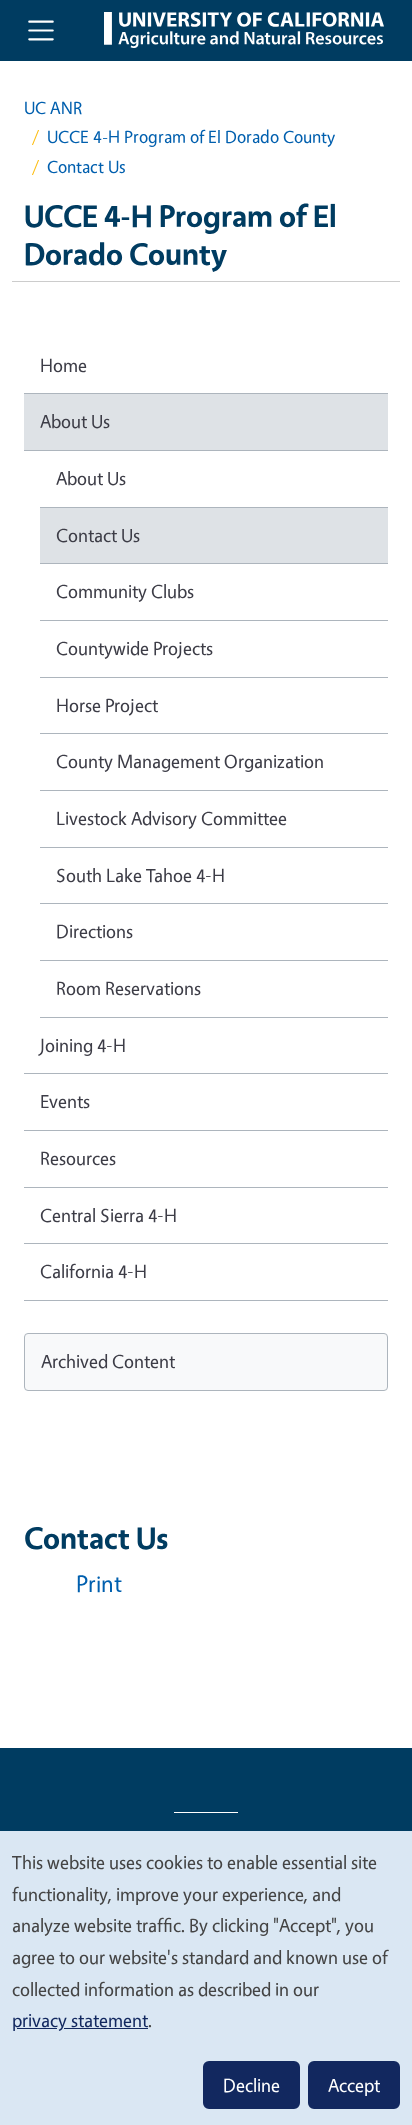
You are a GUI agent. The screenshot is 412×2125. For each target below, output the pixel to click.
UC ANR (53, 107)
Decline (251, 2085)
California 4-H (93, 1271)
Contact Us (98, 535)
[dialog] (206, 1977)
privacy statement (80, 2020)
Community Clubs (125, 591)
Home (63, 365)
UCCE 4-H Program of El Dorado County (191, 136)
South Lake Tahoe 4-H (140, 875)
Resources (78, 1158)
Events (65, 1101)
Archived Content (108, 1361)
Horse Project (107, 705)
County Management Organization (190, 761)
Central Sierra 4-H (108, 1215)
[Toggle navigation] (41, 30)
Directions (94, 931)
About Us (75, 421)
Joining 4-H (83, 1045)
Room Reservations (128, 988)
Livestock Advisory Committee (171, 818)
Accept (354, 2085)
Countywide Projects (134, 648)
